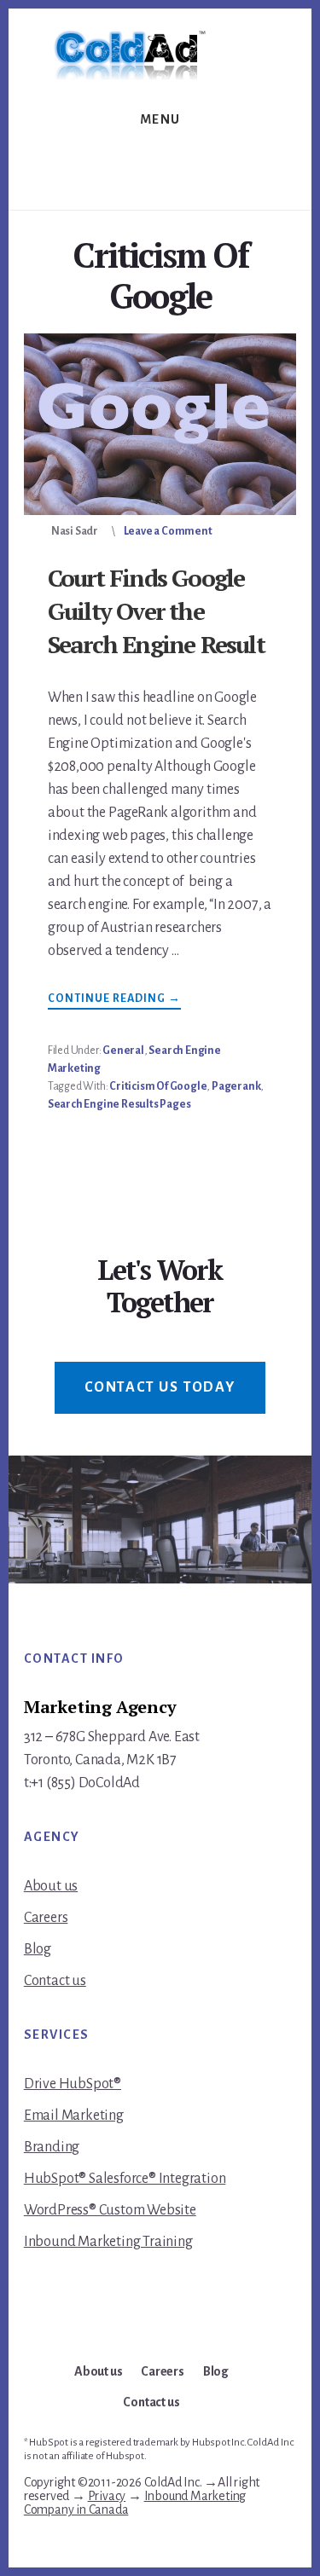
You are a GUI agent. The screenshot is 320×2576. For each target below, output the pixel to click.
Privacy (107, 2496)
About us (51, 1886)
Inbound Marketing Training (108, 2242)
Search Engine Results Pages (119, 1104)
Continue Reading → (114, 1001)
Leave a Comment (168, 531)
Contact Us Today (160, 1387)
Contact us (55, 1981)
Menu (160, 119)
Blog (38, 1949)
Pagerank (236, 1086)
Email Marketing (74, 2116)
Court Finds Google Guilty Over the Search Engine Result (156, 611)
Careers (46, 1918)
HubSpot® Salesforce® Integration (125, 2179)
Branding (52, 2147)
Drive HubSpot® (73, 2084)
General (123, 1051)
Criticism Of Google (158, 1086)
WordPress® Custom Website (110, 2210)
